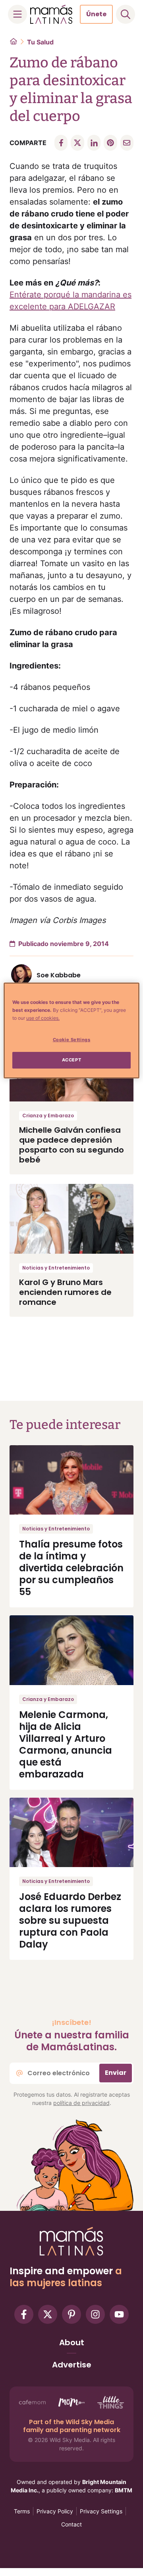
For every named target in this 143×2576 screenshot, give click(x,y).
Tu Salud (40, 42)
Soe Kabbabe (59, 975)
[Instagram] (95, 2314)
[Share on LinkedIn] (94, 143)
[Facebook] (24, 2314)
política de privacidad (81, 2103)
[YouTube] (119, 2314)
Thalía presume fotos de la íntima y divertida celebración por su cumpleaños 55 (71, 1568)
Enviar (116, 2073)
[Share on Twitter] (77, 143)
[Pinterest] (71, 2314)
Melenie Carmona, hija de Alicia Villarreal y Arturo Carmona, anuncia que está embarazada (66, 1744)
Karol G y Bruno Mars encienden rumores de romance (65, 1292)
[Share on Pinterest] (110, 143)
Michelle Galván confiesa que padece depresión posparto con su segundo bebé (71, 1145)
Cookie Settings (72, 1040)
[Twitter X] (48, 2314)
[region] (71, 1030)
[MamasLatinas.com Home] (51, 14)
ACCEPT (71, 1060)
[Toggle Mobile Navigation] (17, 14)
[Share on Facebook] (61, 143)
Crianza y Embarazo (48, 1116)
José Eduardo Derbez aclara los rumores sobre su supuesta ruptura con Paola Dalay (70, 1920)
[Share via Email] (127, 143)
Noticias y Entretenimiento (56, 1268)
